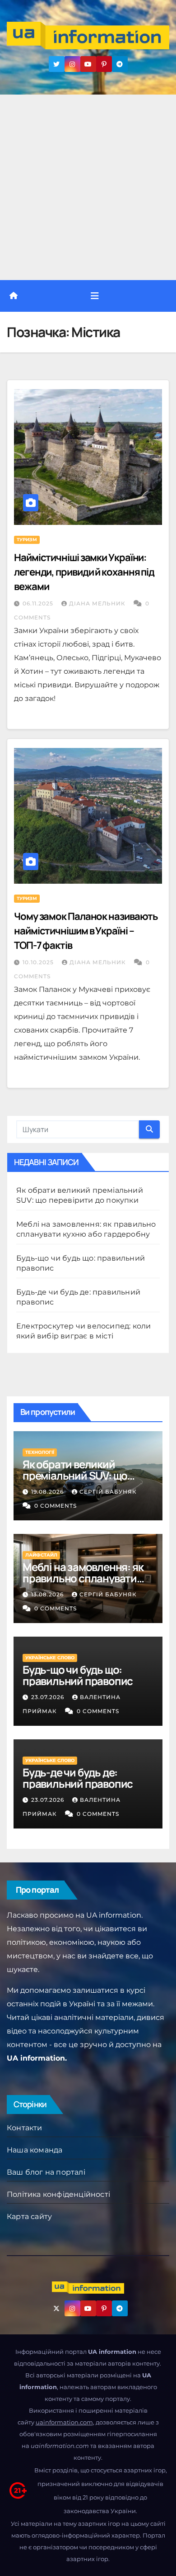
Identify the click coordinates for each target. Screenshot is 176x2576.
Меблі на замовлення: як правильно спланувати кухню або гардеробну (83, 1578)
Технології (40, 1452)
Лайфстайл (41, 1555)
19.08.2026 (48, 1492)
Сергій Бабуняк (108, 1492)
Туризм (27, 540)
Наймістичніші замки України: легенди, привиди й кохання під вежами (84, 572)
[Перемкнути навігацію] (95, 296)
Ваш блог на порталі (46, 2172)
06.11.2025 (39, 603)
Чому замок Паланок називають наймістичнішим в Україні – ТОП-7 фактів (86, 931)
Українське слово (50, 1658)
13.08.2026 (48, 1594)
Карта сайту (29, 2217)
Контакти (25, 2128)
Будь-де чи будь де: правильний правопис (78, 1778)
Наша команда (35, 2150)
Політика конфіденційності (58, 2194)
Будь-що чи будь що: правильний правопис (78, 1675)
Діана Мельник (98, 603)
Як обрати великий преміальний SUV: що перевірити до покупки (79, 1475)
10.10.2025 (39, 962)
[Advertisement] (88, 187)
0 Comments (56, 1506)
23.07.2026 (49, 1697)
